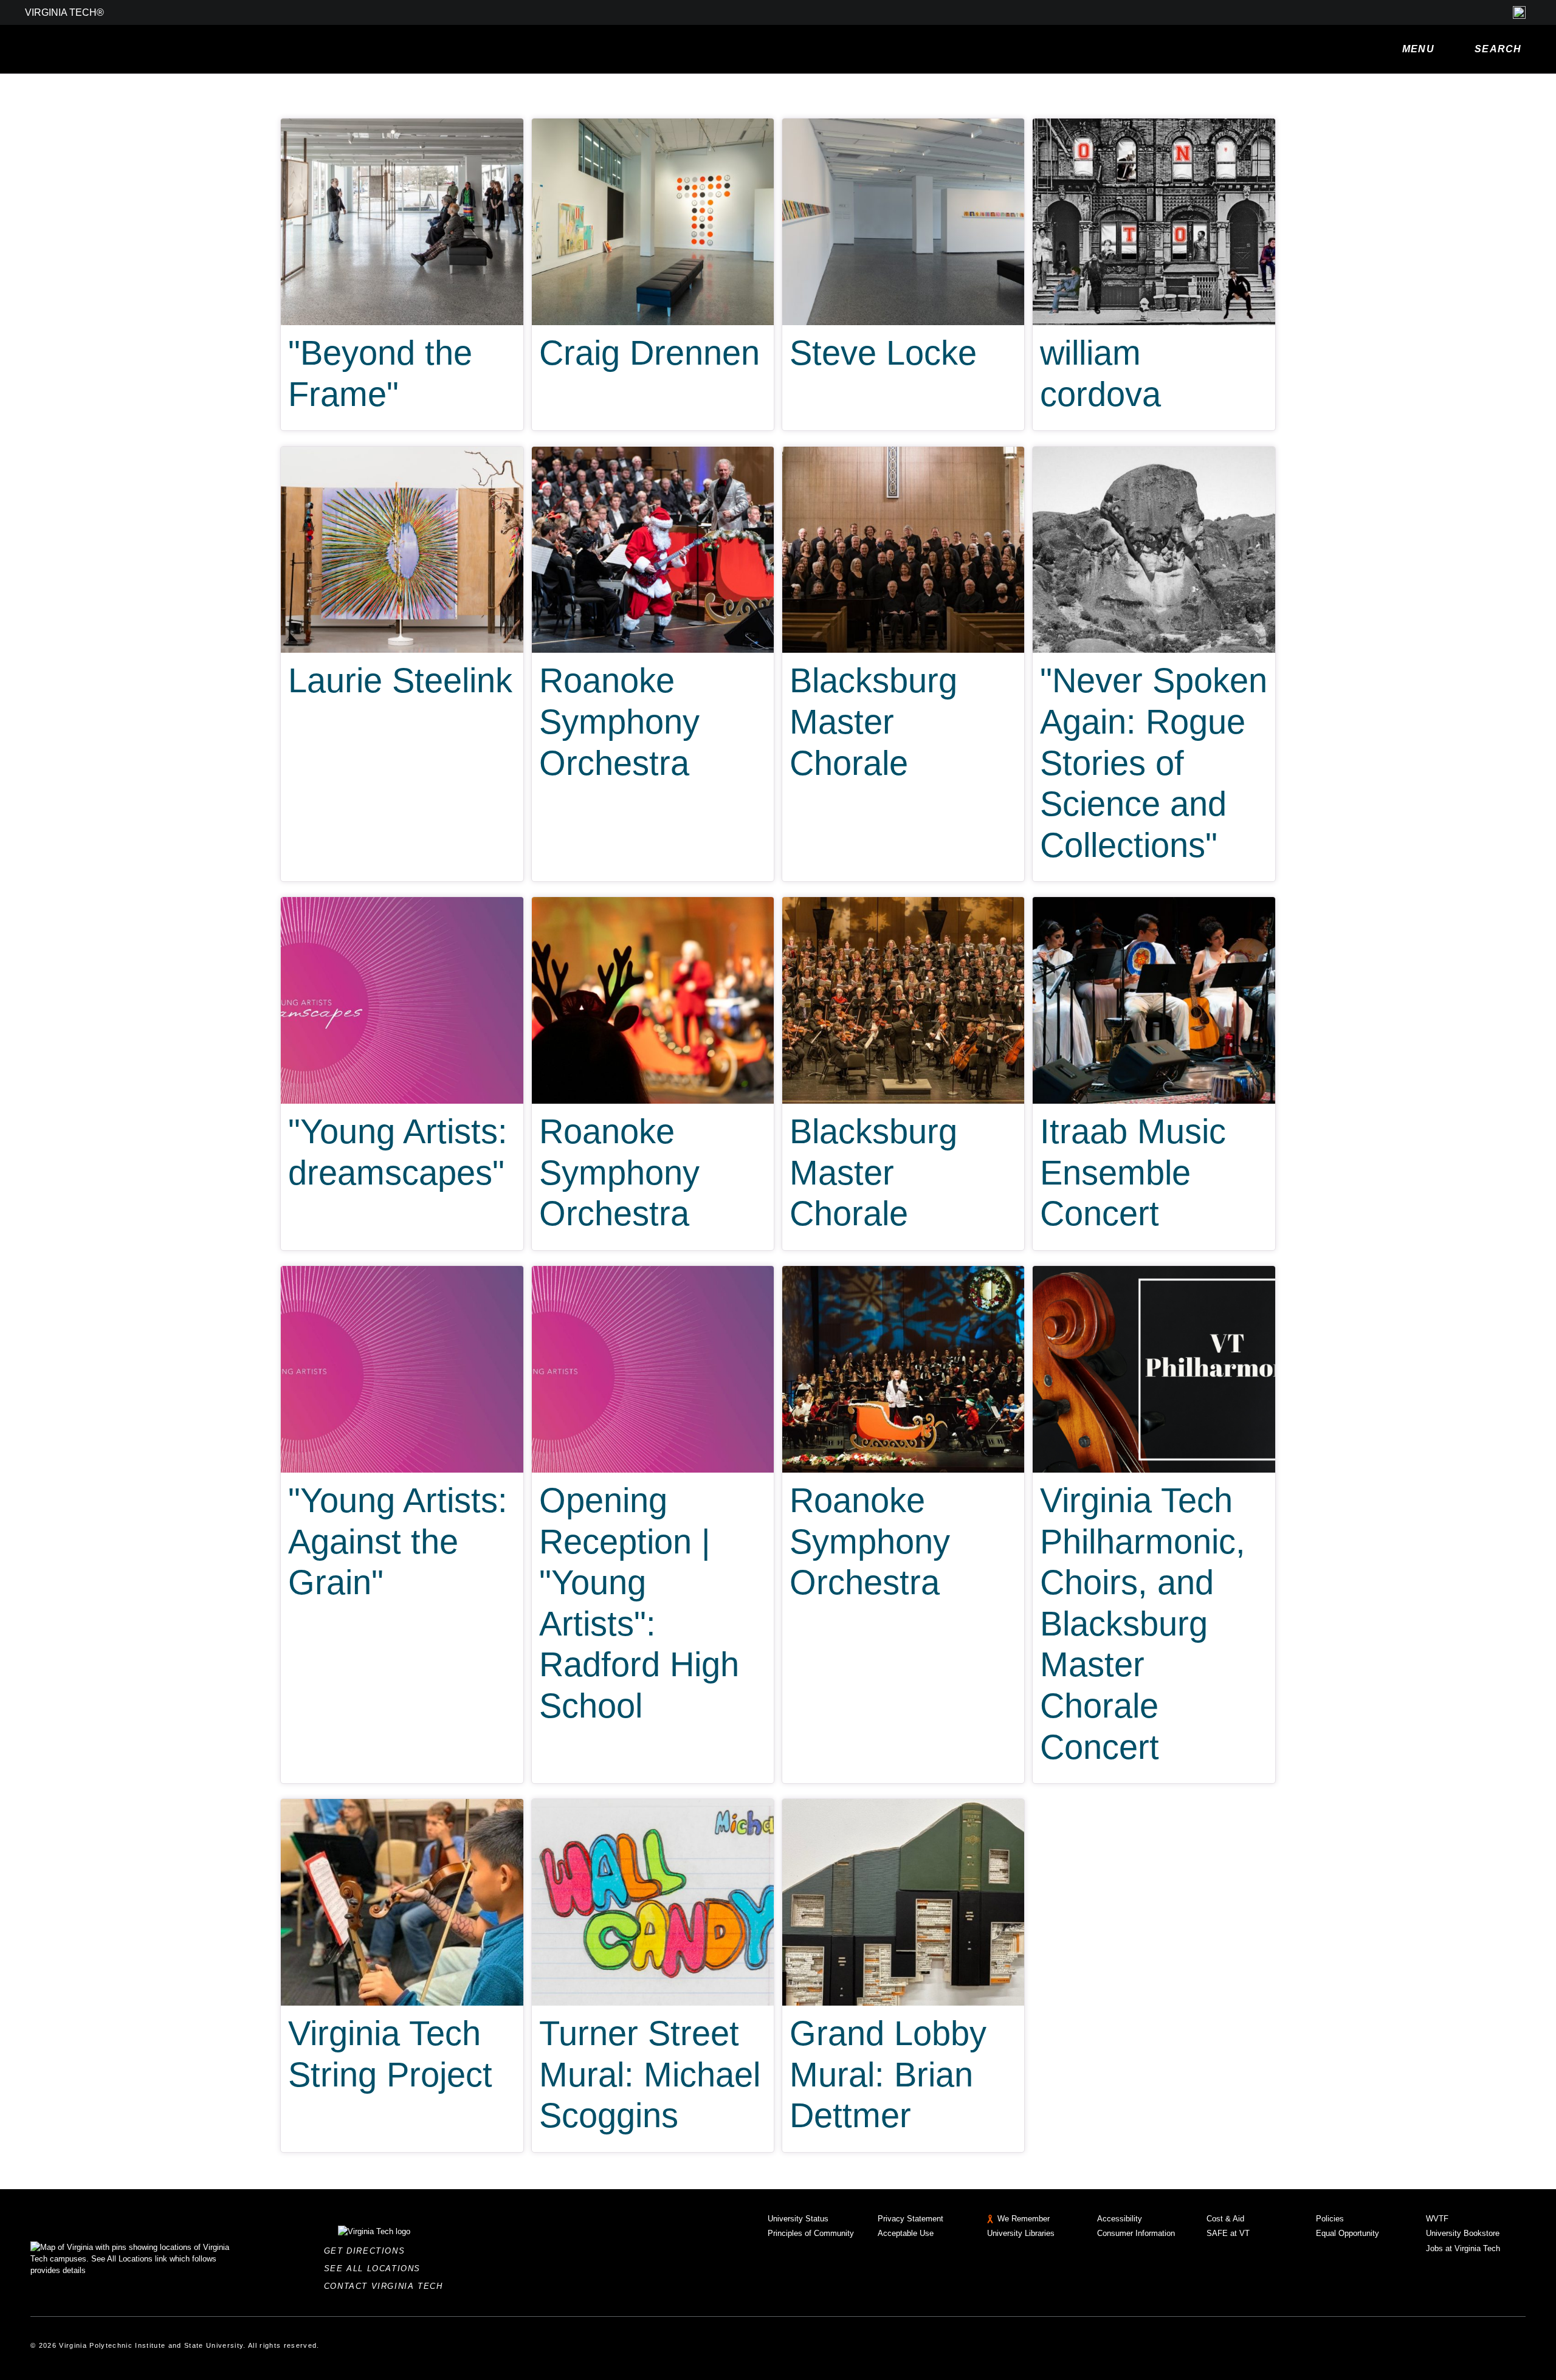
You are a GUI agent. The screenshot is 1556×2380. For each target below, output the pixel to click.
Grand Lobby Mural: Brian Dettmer (888, 2074)
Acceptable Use (906, 2233)
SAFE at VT (1228, 2233)
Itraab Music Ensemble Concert (1133, 1172)
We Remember (1024, 2219)
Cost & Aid (1225, 2219)
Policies (1330, 2219)
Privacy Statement (911, 2219)
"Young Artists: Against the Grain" (398, 1541)
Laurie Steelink (400, 680)
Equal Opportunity (1348, 2233)
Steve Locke (883, 353)
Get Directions (368, 2251)
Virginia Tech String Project (390, 2054)
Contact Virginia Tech (387, 2286)
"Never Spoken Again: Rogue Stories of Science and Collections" (1154, 762)
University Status (798, 2219)
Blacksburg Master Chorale (873, 721)
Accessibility (1120, 2219)
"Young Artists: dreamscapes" (398, 1152)
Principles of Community (811, 2233)
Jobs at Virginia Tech (1463, 2248)
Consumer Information (1136, 2233)
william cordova (1100, 373)
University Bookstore (1463, 2233)
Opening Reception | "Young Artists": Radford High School (639, 1603)
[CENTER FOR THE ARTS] (201, 49)
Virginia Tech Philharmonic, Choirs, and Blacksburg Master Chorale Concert (1143, 1623)
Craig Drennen (649, 353)
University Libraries (1021, 2233)
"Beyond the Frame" (380, 373)
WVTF (1437, 2219)
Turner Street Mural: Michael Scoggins (650, 2074)
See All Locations (376, 2268)
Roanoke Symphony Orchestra (619, 721)
